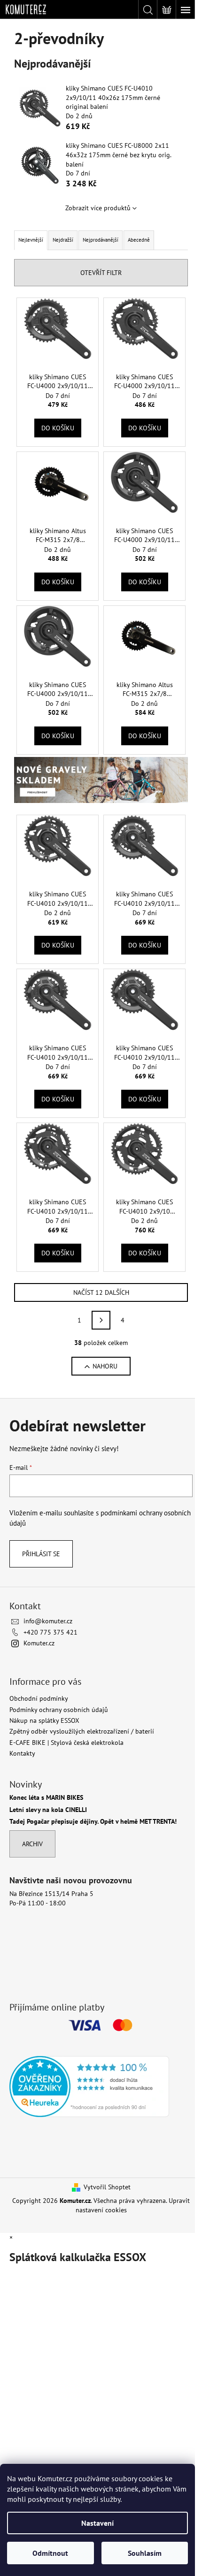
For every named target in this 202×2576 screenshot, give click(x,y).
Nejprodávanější (101, 240)
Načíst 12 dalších (101, 1292)
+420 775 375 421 (50, 1632)
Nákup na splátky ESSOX (44, 1720)
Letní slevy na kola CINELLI (48, 1810)
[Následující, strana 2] (101, 1320)
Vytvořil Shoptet (107, 2187)
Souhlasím (145, 2553)
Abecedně (139, 240)
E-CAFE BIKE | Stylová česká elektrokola (66, 1743)
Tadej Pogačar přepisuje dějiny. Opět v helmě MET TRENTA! (93, 1822)
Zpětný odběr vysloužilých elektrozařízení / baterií (82, 1731)
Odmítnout (50, 2553)
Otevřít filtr (101, 273)
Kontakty (22, 1753)
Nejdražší (63, 240)
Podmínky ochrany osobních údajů (59, 1710)
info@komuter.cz (48, 1621)
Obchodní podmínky (39, 1698)
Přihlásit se (41, 1554)
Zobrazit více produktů (98, 208)
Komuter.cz (39, 1643)
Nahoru (105, 1366)
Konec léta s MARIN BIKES (46, 1798)
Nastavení (97, 2523)
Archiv (32, 1844)
